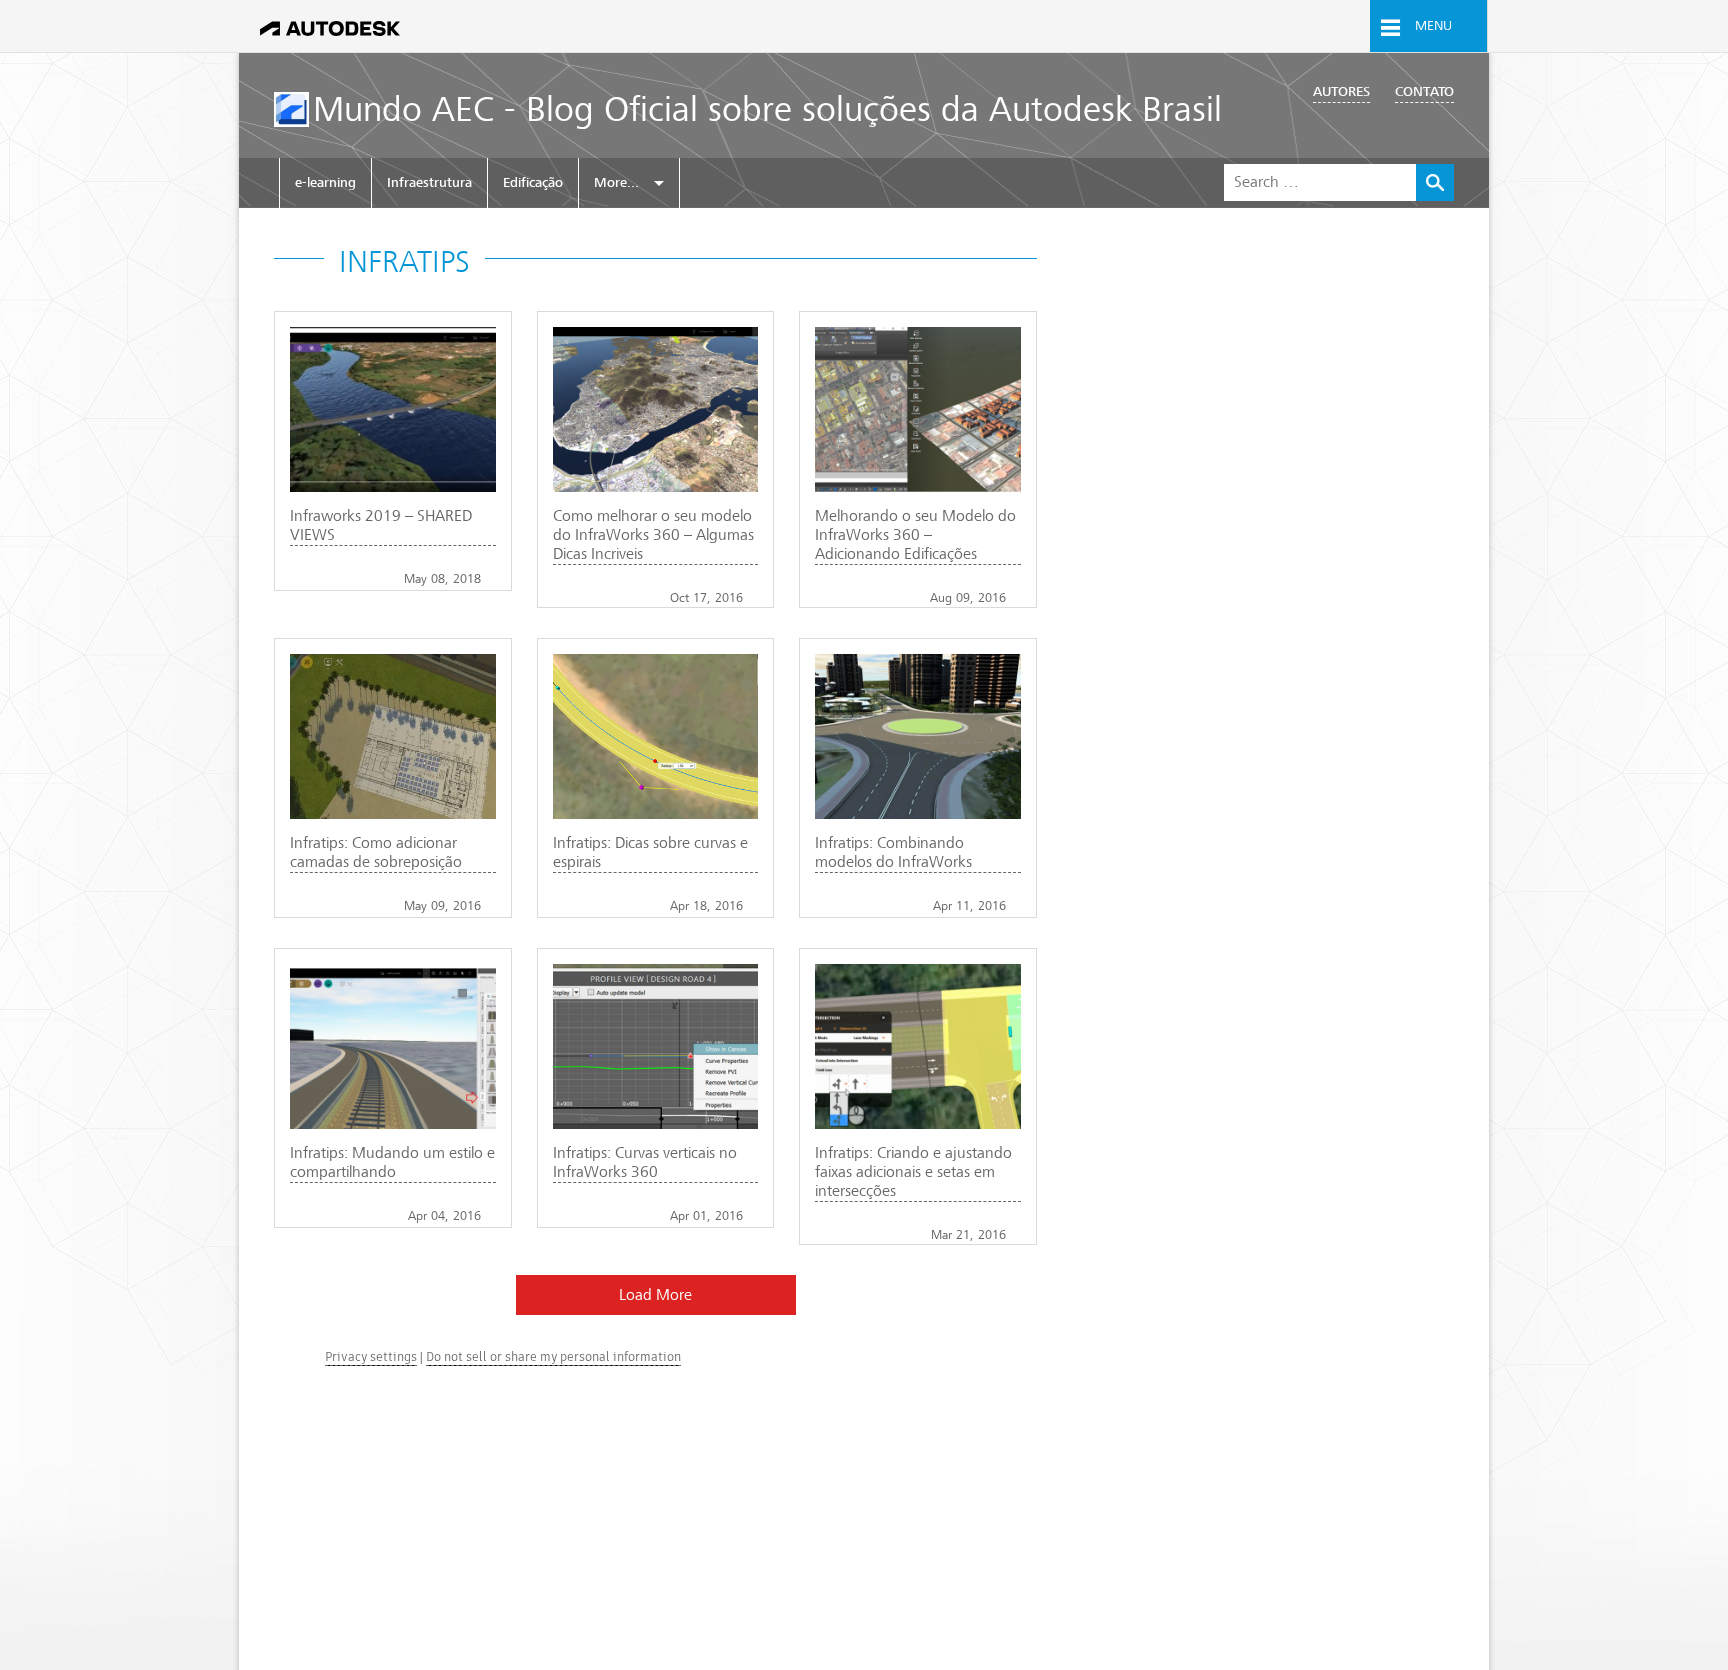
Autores (1341, 91)
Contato (1424, 91)
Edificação (533, 182)
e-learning (325, 182)
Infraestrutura (429, 182)
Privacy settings (371, 1356)
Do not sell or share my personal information (553, 1356)
